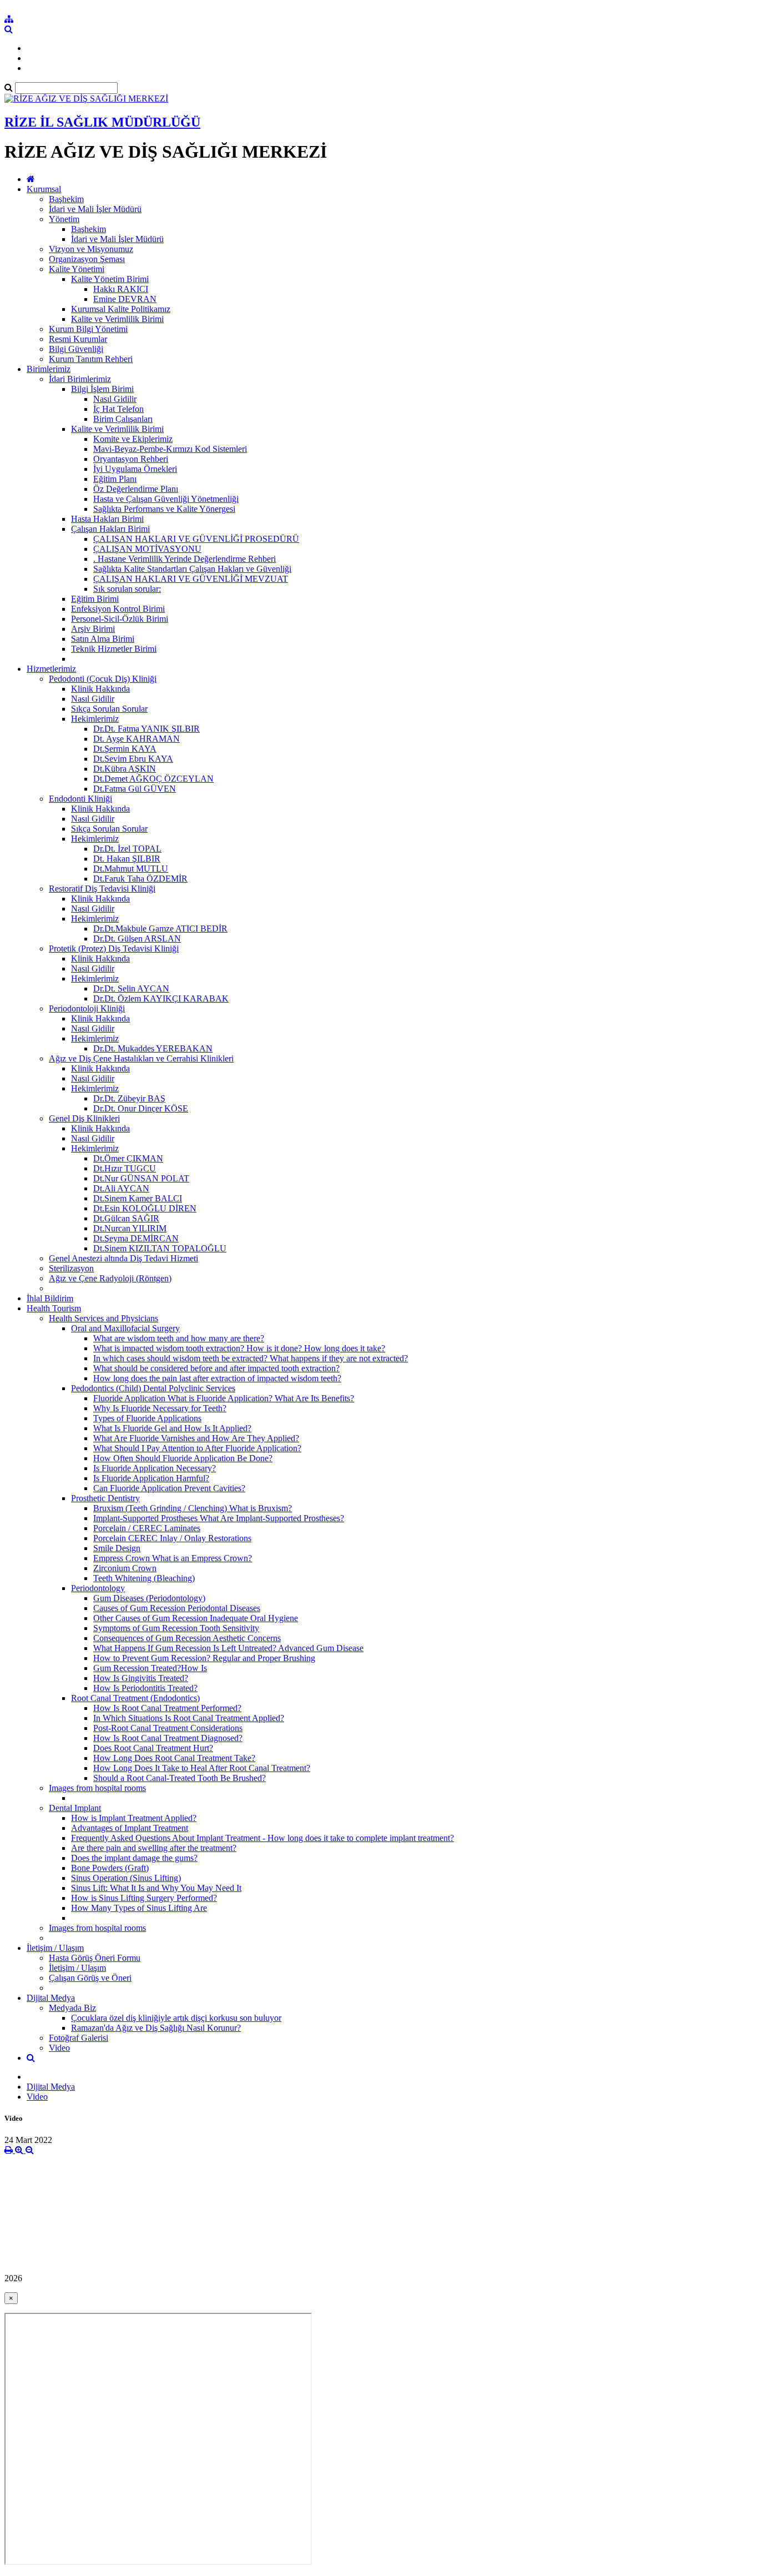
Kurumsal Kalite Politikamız (121, 309)
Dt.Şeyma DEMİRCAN (136, 1238)
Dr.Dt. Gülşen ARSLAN (137, 939)
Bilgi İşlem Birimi (102, 389)
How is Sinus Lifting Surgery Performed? (144, 1898)
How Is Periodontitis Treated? (145, 1688)
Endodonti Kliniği (80, 799)
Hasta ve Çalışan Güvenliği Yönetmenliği (166, 499)
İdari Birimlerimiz (80, 379)
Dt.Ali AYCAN (121, 1188)
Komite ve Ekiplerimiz (133, 439)
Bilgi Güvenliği (76, 349)
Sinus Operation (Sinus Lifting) (126, 1878)
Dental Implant (75, 1808)
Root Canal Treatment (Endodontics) (135, 1698)
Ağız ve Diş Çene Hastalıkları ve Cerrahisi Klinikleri (141, 1058)
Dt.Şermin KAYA (125, 749)
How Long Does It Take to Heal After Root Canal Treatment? (202, 1768)
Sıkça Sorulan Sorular (109, 709)
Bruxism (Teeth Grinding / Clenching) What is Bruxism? (193, 1508)
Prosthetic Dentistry (105, 1498)
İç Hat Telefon (118, 409)
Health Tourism (54, 1308)
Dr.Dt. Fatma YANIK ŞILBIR (146, 729)
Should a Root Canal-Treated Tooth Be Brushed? (180, 1778)
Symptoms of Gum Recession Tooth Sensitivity (176, 1628)
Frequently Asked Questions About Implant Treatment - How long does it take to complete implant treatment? (262, 1838)
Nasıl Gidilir (115, 399)
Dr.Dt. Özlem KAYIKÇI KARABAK (161, 998)
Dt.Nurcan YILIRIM (130, 1228)
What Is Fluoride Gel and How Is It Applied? (172, 1428)
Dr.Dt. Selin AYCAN (131, 988)
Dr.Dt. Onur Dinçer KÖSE (141, 1108)
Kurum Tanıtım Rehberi (91, 359)
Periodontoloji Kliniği (87, 1008)
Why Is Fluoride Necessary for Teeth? (160, 1408)
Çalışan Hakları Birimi (110, 529)
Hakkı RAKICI (121, 289)
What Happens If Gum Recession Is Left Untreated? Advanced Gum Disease (228, 1648)
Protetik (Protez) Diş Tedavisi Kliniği (114, 949)
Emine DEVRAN (125, 299)
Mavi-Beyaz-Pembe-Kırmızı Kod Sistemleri (170, 449)
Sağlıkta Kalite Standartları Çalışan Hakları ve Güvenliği (192, 569)
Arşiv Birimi (93, 629)
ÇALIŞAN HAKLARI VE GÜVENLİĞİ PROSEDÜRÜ (196, 539)
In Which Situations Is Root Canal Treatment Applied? (189, 1718)
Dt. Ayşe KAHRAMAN (137, 739)
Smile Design (117, 1548)
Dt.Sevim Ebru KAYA (133, 759)
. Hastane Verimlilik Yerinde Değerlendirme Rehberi (185, 559)
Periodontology (98, 1588)
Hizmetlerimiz (51, 669)
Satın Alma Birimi (103, 639)
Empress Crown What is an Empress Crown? (173, 1558)
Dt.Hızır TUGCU (125, 1168)
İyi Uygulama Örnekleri (135, 469)
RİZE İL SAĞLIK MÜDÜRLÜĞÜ (102, 122)
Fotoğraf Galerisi (79, 2038)
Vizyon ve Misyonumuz (91, 249)
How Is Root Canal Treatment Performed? (167, 1708)
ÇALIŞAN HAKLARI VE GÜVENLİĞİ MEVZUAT (191, 579)
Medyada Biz (72, 2008)
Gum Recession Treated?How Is (150, 1668)
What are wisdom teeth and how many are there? (179, 1338)
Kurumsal (44, 189)
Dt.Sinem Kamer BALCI (138, 1198)
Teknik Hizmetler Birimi (114, 649)
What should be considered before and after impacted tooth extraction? (216, 1368)
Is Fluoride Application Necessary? (155, 1468)
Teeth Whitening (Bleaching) (144, 1578)
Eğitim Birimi (95, 599)
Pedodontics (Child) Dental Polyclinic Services (153, 1388)
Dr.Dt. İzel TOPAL (127, 849)
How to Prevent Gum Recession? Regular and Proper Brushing (204, 1658)
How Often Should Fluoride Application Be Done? (183, 1458)
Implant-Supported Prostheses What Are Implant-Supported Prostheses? (219, 1518)
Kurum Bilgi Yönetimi (88, 329)
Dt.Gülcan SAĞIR (126, 1218)
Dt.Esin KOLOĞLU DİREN (145, 1208)
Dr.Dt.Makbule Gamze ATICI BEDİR (160, 929)
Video (59, 2048)
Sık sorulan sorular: (127, 589)
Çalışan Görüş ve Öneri (90, 1978)
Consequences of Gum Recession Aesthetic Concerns (187, 1638)
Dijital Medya (51, 1998)
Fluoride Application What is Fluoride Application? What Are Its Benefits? (224, 1398)
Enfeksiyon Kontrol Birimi (118, 609)
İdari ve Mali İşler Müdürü (95, 209)
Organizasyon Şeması (87, 259)
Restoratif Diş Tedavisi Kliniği (102, 889)
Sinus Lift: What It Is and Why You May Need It (156, 1888)
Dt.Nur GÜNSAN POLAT (141, 1178)
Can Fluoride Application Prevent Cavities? (169, 1488)
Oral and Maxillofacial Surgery (125, 1328)
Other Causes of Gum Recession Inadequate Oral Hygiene (196, 1618)
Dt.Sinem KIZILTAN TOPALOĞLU (160, 1248)
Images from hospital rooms (97, 1788)
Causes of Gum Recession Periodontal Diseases (177, 1608)
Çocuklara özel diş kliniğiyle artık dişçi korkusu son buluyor (176, 2018)
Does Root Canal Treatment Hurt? (153, 1748)
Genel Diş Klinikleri (84, 1118)
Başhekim (66, 199)
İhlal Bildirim (50, 1298)
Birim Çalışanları (123, 419)
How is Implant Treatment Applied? (134, 1818)
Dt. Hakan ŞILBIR (127, 859)
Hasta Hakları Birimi (107, 519)
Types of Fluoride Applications (147, 1418)
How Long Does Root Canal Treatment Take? (174, 1758)
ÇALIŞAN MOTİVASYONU (147, 549)
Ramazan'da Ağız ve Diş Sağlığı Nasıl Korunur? (156, 2028)
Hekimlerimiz (95, 719)
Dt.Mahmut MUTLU (131, 869)
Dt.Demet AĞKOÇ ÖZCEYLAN (153, 779)
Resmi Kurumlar (78, 339)
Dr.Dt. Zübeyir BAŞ (129, 1098)
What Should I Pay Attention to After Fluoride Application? (197, 1448)
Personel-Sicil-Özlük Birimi (120, 619)
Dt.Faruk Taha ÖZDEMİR (140, 879)
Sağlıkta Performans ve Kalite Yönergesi (164, 509)
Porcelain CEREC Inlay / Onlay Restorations (172, 1538)
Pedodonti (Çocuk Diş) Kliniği (103, 679)
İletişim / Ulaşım (55, 1948)
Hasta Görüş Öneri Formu (95, 1958)
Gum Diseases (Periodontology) (149, 1598)
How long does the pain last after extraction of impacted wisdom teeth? (217, 1378)
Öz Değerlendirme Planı (136, 489)
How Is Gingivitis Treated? (141, 1678)
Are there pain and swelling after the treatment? (154, 1848)
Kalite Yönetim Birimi (110, 279)
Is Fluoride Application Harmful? (151, 1478)
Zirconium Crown (125, 1568)
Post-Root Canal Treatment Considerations (168, 1728)
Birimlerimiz (49, 369)
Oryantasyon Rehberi (131, 459)
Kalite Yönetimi (77, 269)
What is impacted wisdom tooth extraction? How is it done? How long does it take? (239, 1348)
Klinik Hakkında (100, 689)
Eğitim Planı (115, 479)
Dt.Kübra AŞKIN (125, 769)
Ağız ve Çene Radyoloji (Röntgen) (110, 1278)
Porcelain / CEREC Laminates (147, 1528)
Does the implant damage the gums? (134, 1858)
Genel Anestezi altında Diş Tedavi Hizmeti (123, 1258)
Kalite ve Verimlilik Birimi (117, 319)
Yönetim (64, 219)
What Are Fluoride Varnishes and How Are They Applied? (196, 1438)
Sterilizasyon (71, 1268)
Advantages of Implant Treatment (130, 1828)
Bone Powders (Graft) (110, 1868)
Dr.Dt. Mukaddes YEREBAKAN (153, 1048)
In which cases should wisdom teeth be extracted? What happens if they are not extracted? (251, 1358)
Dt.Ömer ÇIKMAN (128, 1158)
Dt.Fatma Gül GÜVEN (135, 789)
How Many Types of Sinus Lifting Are (139, 1908)
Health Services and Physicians (103, 1318)
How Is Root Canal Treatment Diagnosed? (168, 1738)
